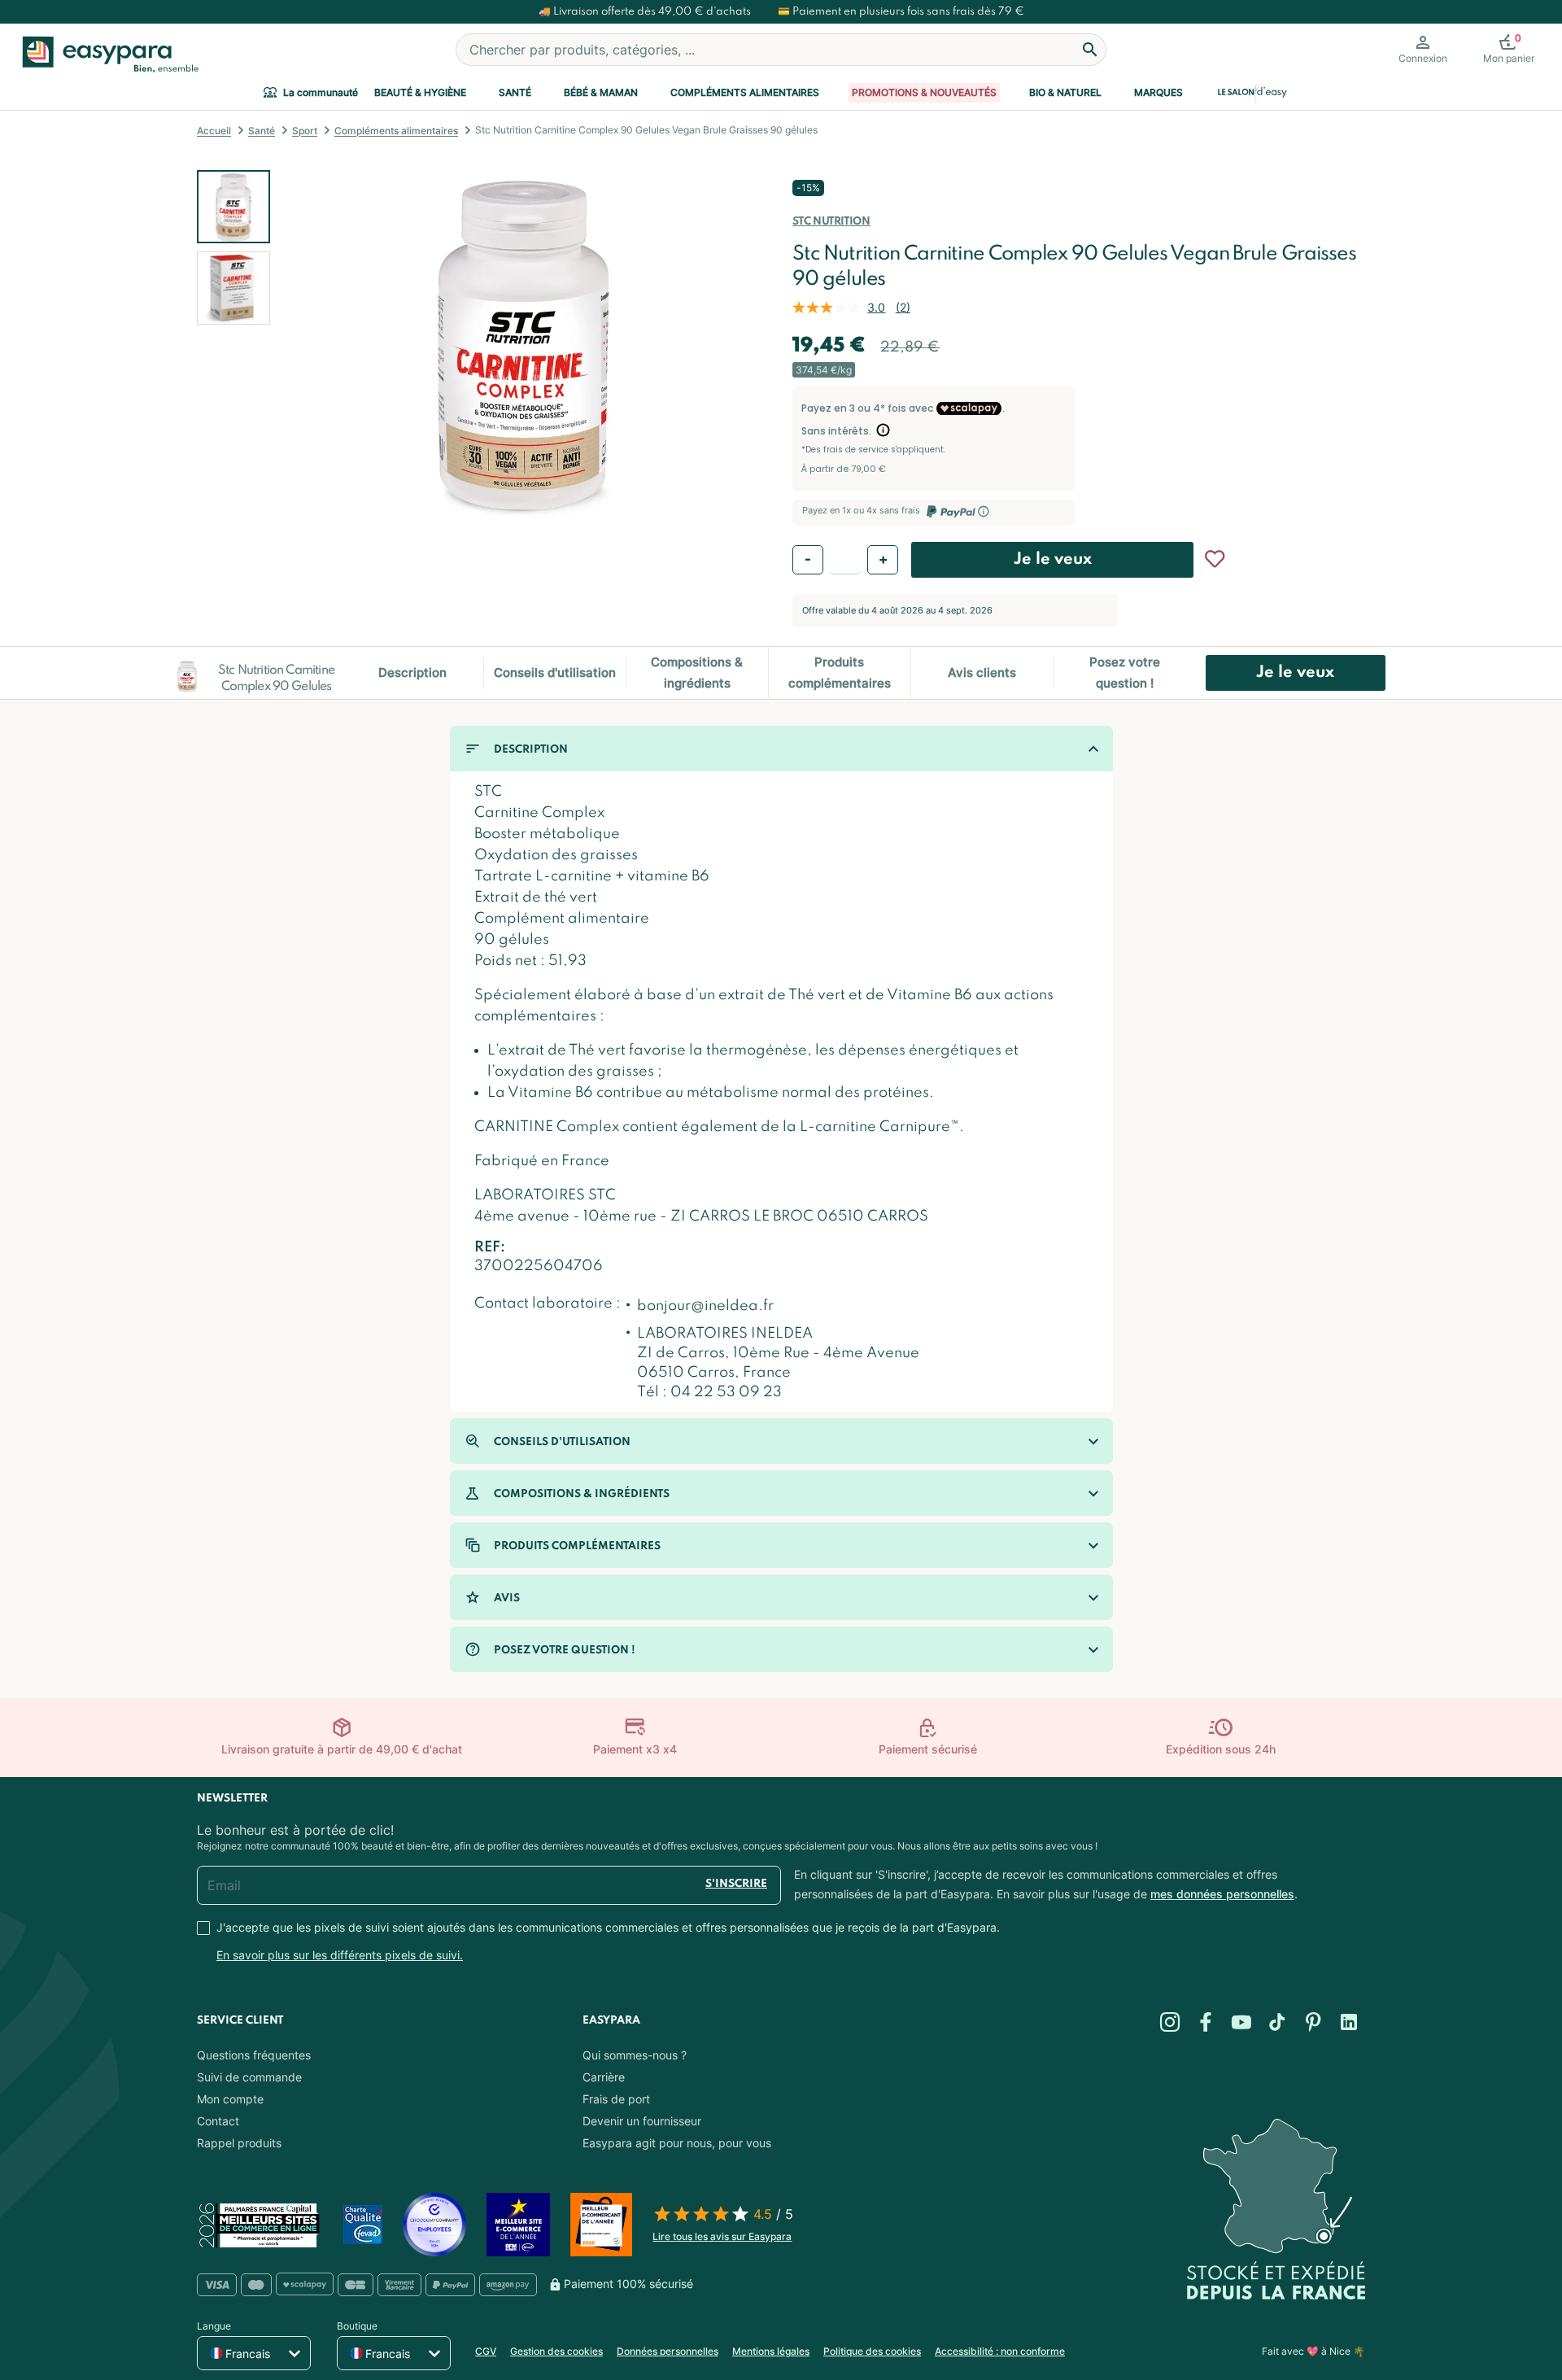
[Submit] (1090, 50)
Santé (515, 92)
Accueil (214, 131)
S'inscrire (736, 1884)
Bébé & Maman (601, 92)
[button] (311, 345)
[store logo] (107, 55)
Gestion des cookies (556, 2351)
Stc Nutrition (831, 222)
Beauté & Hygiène (420, 92)
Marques (1158, 92)
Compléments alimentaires (745, 92)
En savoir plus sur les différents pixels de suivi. (340, 1955)
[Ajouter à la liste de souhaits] (1215, 559)
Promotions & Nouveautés (924, 92)
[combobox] (781, 50)
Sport (305, 131)
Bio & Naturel (1065, 92)
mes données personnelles (1222, 1894)
